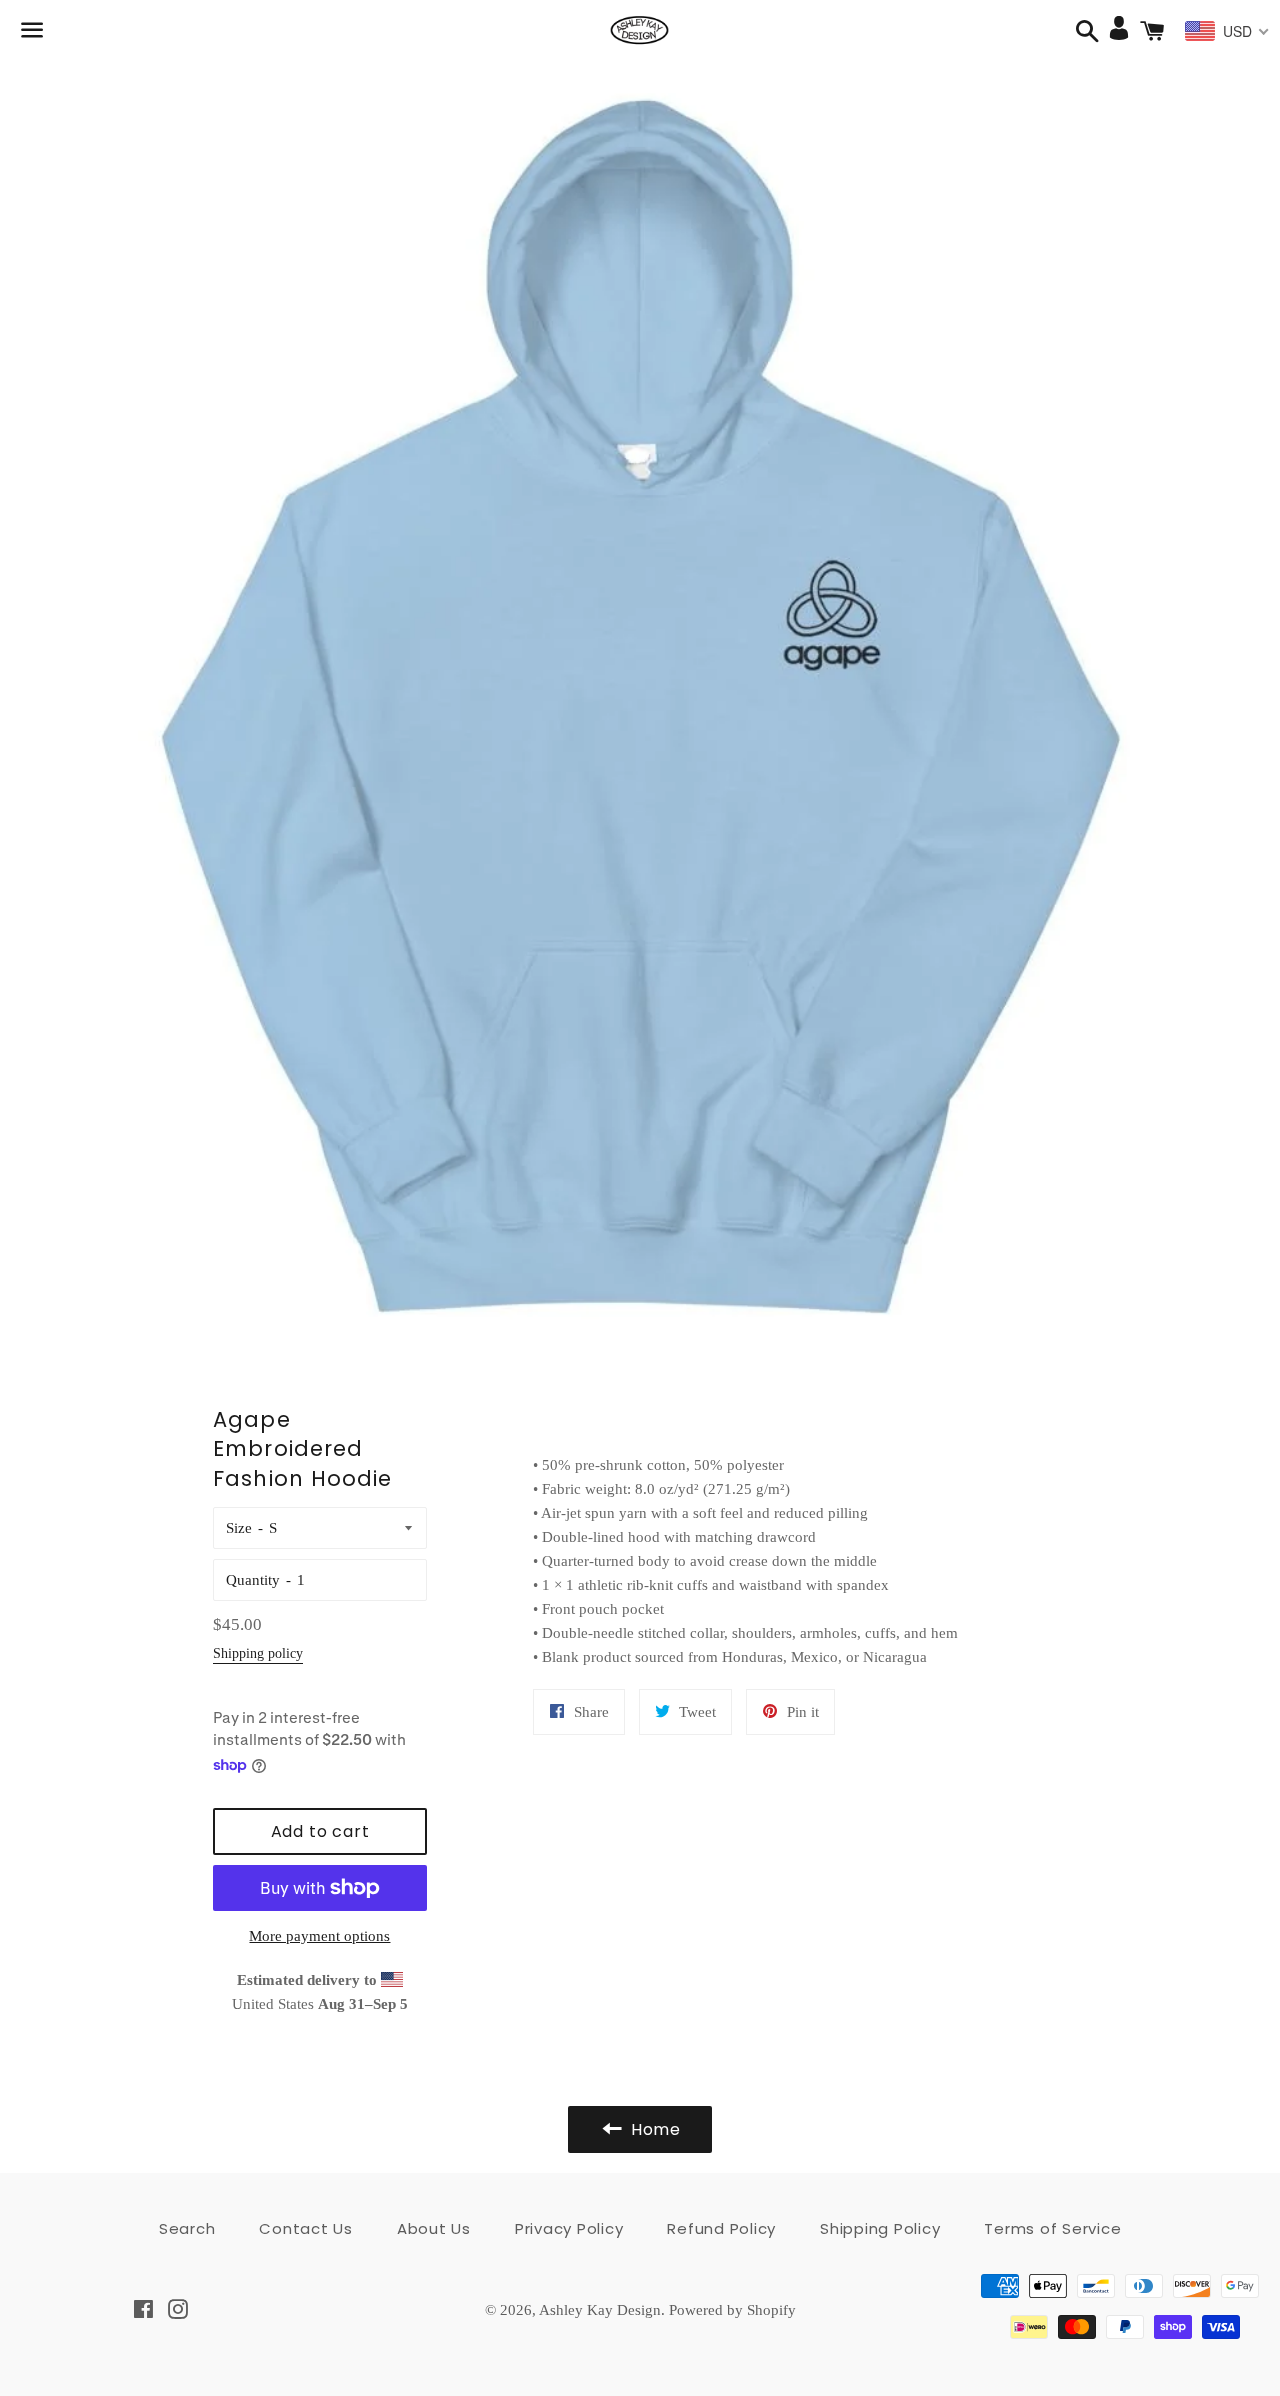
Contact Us (306, 2228)
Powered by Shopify (732, 2310)
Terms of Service (1052, 2228)
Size (239, 1528)
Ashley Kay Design (600, 2310)
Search (187, 2228)
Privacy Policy (569, 2228)
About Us (434, 2228)
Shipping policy (258, 1653)
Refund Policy (721, 2228)
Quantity (253, 1580)
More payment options (319, 1936)
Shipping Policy (880, 2228)
